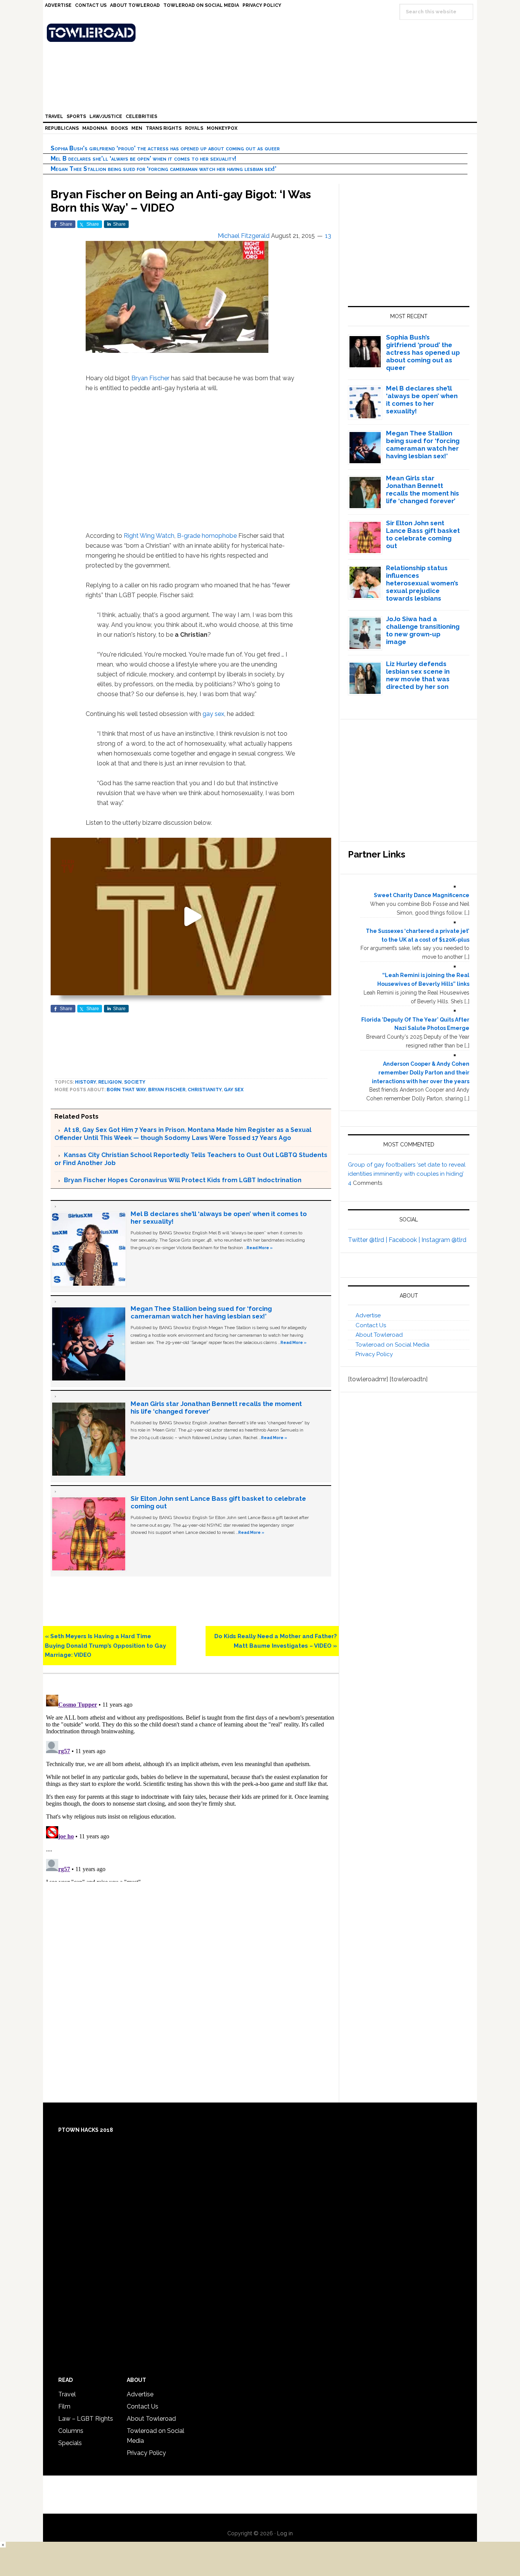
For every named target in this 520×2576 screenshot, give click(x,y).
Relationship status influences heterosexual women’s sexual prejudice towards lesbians (422, 583)
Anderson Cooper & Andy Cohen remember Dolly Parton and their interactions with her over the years (421, 1073)
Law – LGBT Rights (86, 2419)
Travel (67, 2394)
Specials (70, 2443)
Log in (285, 2533)
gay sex (213, 714)
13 (328, 236)
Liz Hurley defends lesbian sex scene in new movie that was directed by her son (418, 675)
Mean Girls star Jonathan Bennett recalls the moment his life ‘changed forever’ (423, 489)
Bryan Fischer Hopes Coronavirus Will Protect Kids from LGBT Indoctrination (183, 1180)
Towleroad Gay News (262, 33)
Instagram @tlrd (444, 1240)
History (85, 1082)
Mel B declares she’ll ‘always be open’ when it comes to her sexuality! (144, 159)
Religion (110, 1082)
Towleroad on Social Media (392, 1345)
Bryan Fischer (150, 378)
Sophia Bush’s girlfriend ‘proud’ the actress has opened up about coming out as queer (165, 148)
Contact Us (371, 1325)
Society (135, 1082)
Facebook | (405, 1240)
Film (64, 2406)
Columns (71, 2431)
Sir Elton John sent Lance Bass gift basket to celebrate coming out (423, 534)
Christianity (205, 1090)
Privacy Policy (374, 1354)
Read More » (260, 1248)
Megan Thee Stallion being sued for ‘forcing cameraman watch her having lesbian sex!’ (163, 169)
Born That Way (126, 1090)
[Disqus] (191, 1787)
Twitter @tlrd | (368, 1240)
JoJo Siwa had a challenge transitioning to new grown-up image (423, 630)
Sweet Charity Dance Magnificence (422, 895)
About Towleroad (379, 1335)
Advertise (368, 1315)
